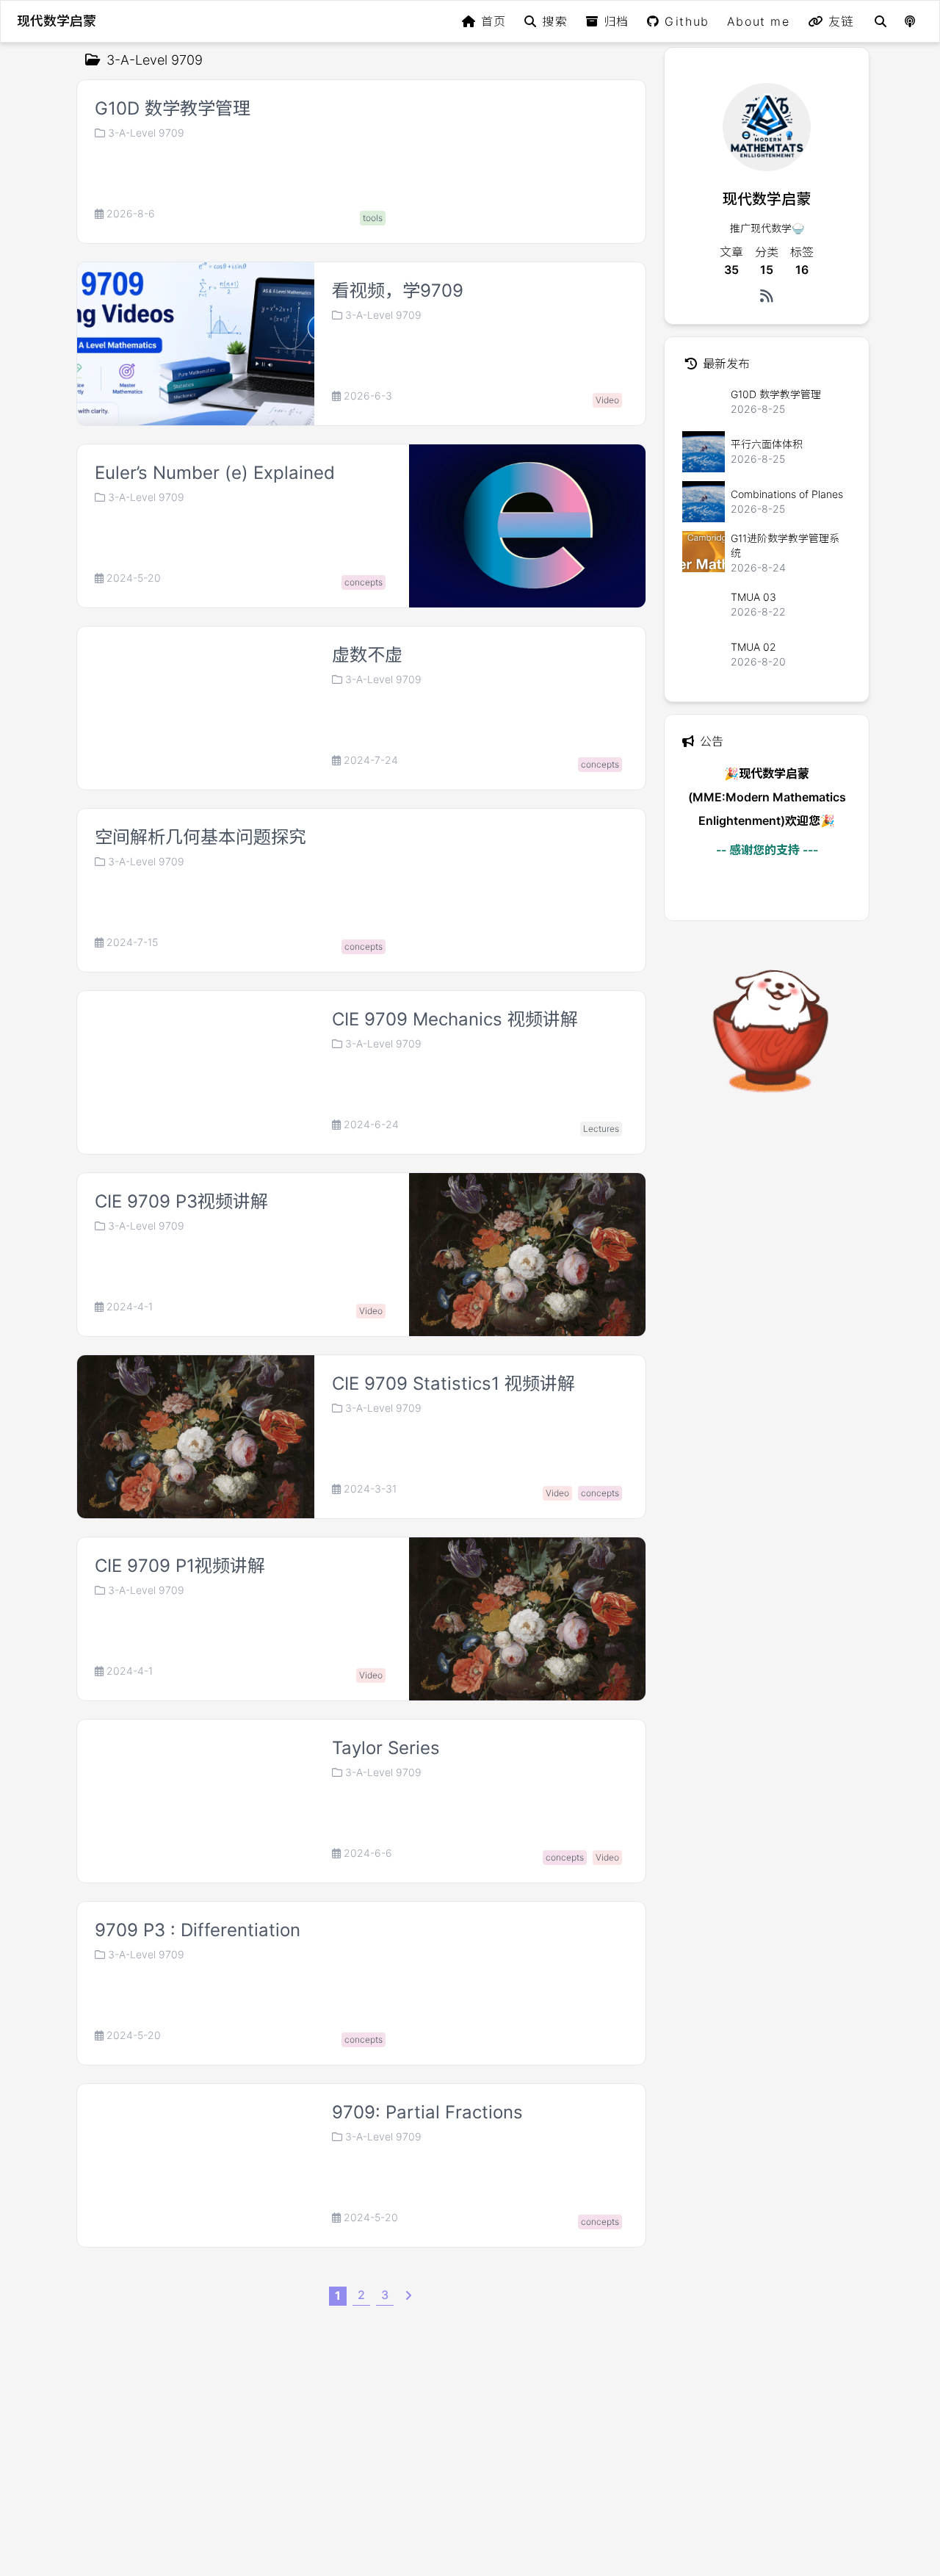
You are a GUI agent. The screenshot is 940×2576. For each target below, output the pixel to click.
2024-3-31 (370, 1489)
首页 (494, 21)
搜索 (555, 21)
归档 (617, 21)
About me (759, 21)
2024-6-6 (368, 1853)
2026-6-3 (368, 396)
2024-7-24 (371, 760)
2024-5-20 (134, 578)
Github (687, 21)
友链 (841, 21)
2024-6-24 (371, 1125)
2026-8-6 (131, 214)
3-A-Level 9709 (146, 133)
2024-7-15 (132, 942)
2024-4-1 (130, 1307)
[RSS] (767, 296)
